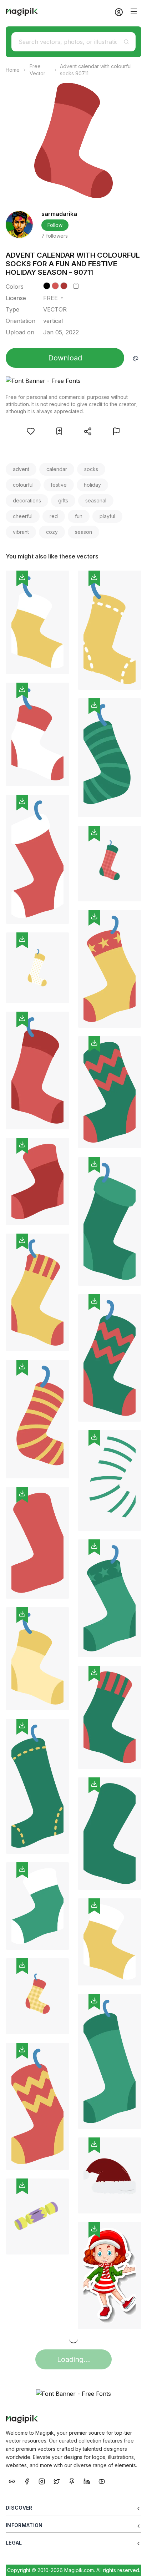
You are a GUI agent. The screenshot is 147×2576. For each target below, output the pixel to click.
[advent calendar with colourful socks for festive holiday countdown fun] (37, 1543)
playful (107, 516)
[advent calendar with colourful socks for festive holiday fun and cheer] (37, 859)
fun (79, 516)
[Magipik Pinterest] (72, 2481)
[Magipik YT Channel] (102, 2481)
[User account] (116, 12)
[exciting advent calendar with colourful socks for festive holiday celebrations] (37, 622)
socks (91, 469)
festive (59, 485)
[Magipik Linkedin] (87, 2481)
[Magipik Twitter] (57, 2481)
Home (13, 70)
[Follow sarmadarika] (19, 224)
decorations (27, 500)
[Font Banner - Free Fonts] (73, 381)
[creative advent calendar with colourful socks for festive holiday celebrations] (37, 1659)
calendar (57, 469)
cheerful (23, 516)
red (54, 516)
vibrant (21, 532)
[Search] (126, 42)
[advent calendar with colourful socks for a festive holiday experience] (110, 1481)
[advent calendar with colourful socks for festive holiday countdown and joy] (37, 734)
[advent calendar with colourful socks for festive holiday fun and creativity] (37, 1786)
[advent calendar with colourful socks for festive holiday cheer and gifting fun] (110, 969)
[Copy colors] (76, 286)
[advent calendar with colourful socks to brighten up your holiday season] (110, 630)
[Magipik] (22, 12)
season (83, 532)
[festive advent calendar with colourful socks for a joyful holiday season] (37, 2107)
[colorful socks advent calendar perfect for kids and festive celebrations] (110, 2061)
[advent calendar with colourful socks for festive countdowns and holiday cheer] (110, 1942)
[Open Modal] (31, 431)
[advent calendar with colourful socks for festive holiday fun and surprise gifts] (37, 1071)
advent (21, 469)
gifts (63, 500)
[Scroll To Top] (132, 2562)
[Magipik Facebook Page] (27, 2481)
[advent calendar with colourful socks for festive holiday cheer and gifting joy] (37, 1292)
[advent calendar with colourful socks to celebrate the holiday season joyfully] (37, 968)
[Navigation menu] (134, 11)
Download (65, 358)
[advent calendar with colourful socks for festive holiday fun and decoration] (37, 1996)
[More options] (60, 677)
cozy (52, 532)
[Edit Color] (136, 358)
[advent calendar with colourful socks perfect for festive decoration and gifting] (110, 1598)
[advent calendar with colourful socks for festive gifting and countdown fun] (37, 1906)
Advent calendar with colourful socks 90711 (96, 70)
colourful (23, 485)
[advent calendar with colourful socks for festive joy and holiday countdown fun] (110, 864)
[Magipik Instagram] (42, 2481)
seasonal (96, 500)
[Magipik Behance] (12, 2481)
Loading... (73, 2359)
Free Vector (37, 70)
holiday (92, 485)
